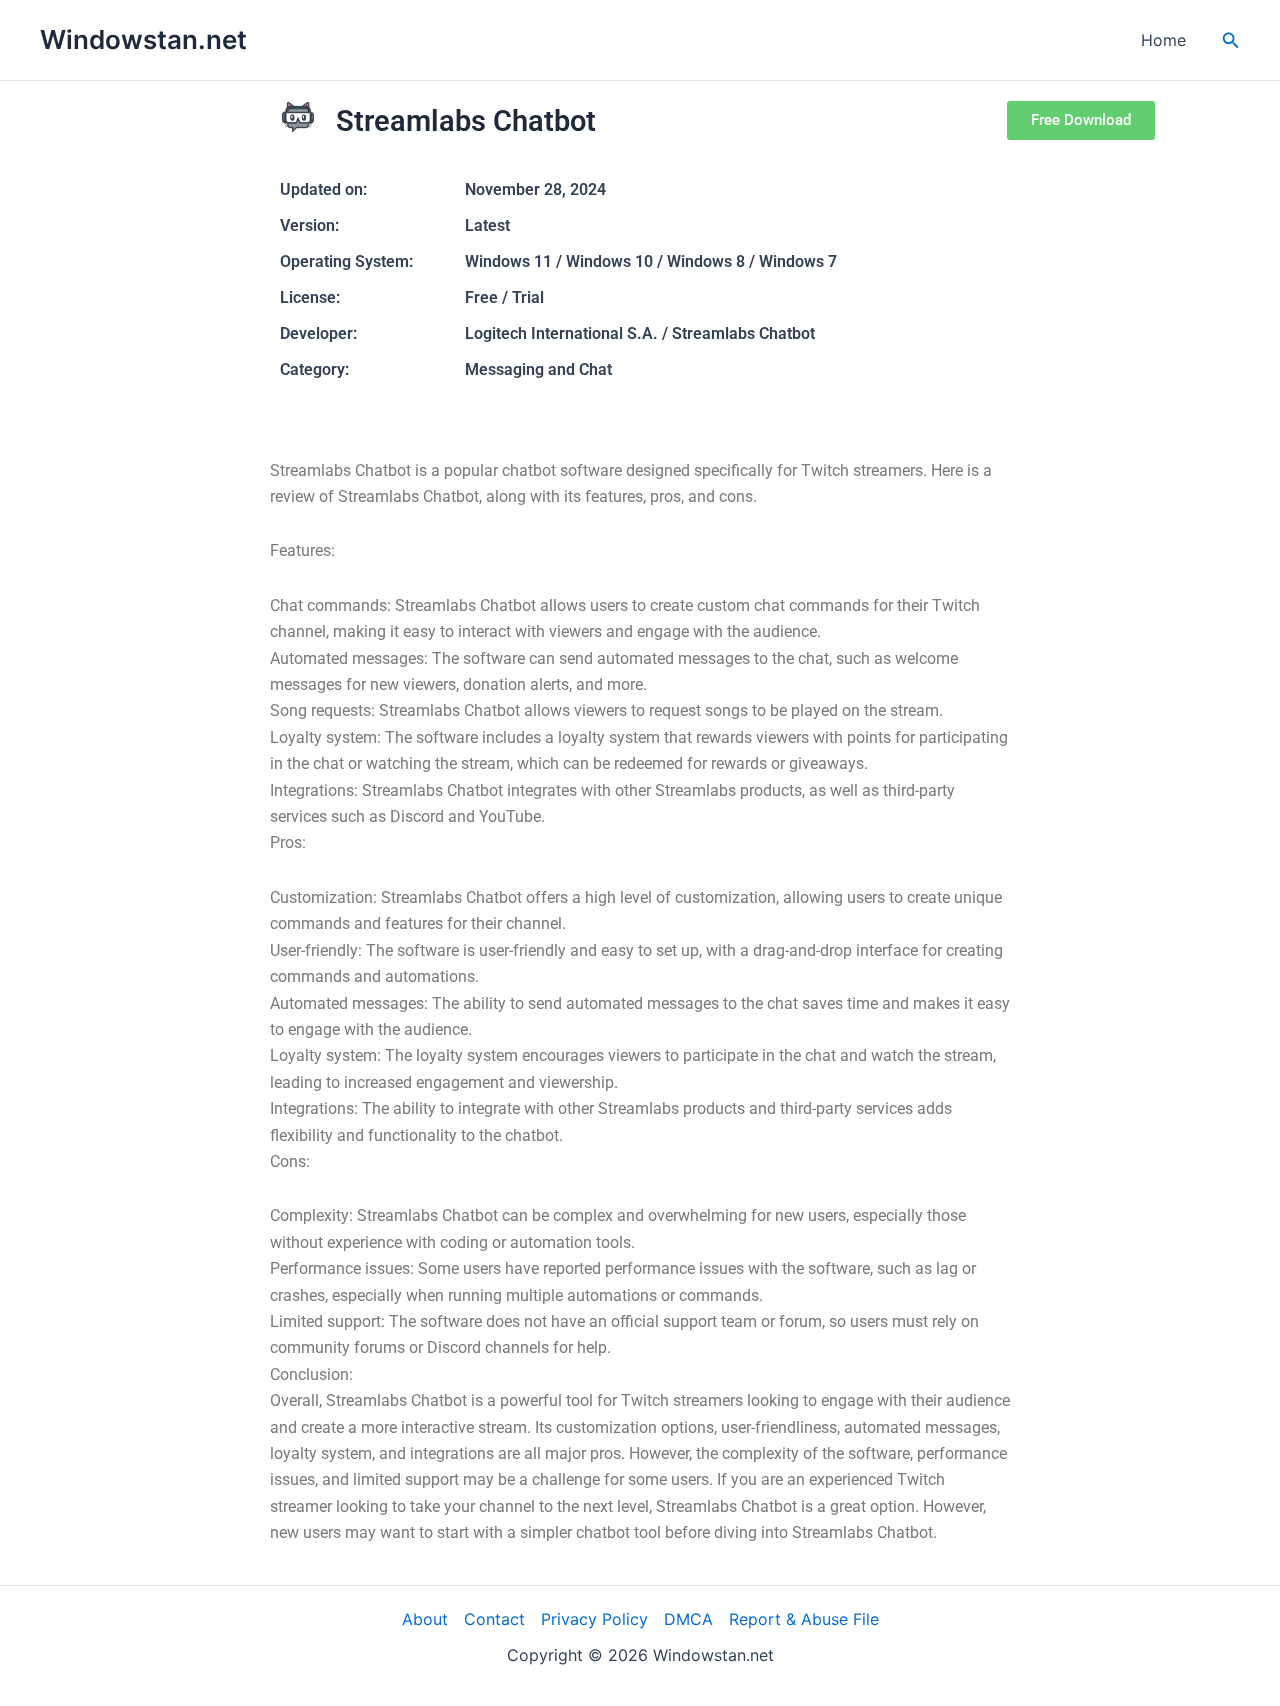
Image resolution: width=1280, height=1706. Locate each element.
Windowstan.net (143, 39)
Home (1163, 40)
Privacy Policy (594, 1619)
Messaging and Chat (538, 369)
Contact (494, 1619)
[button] (1231, 40)
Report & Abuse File (804, 1619)
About (425, 1619)
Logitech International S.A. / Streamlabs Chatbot (640, 333)
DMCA (688, 1619)
